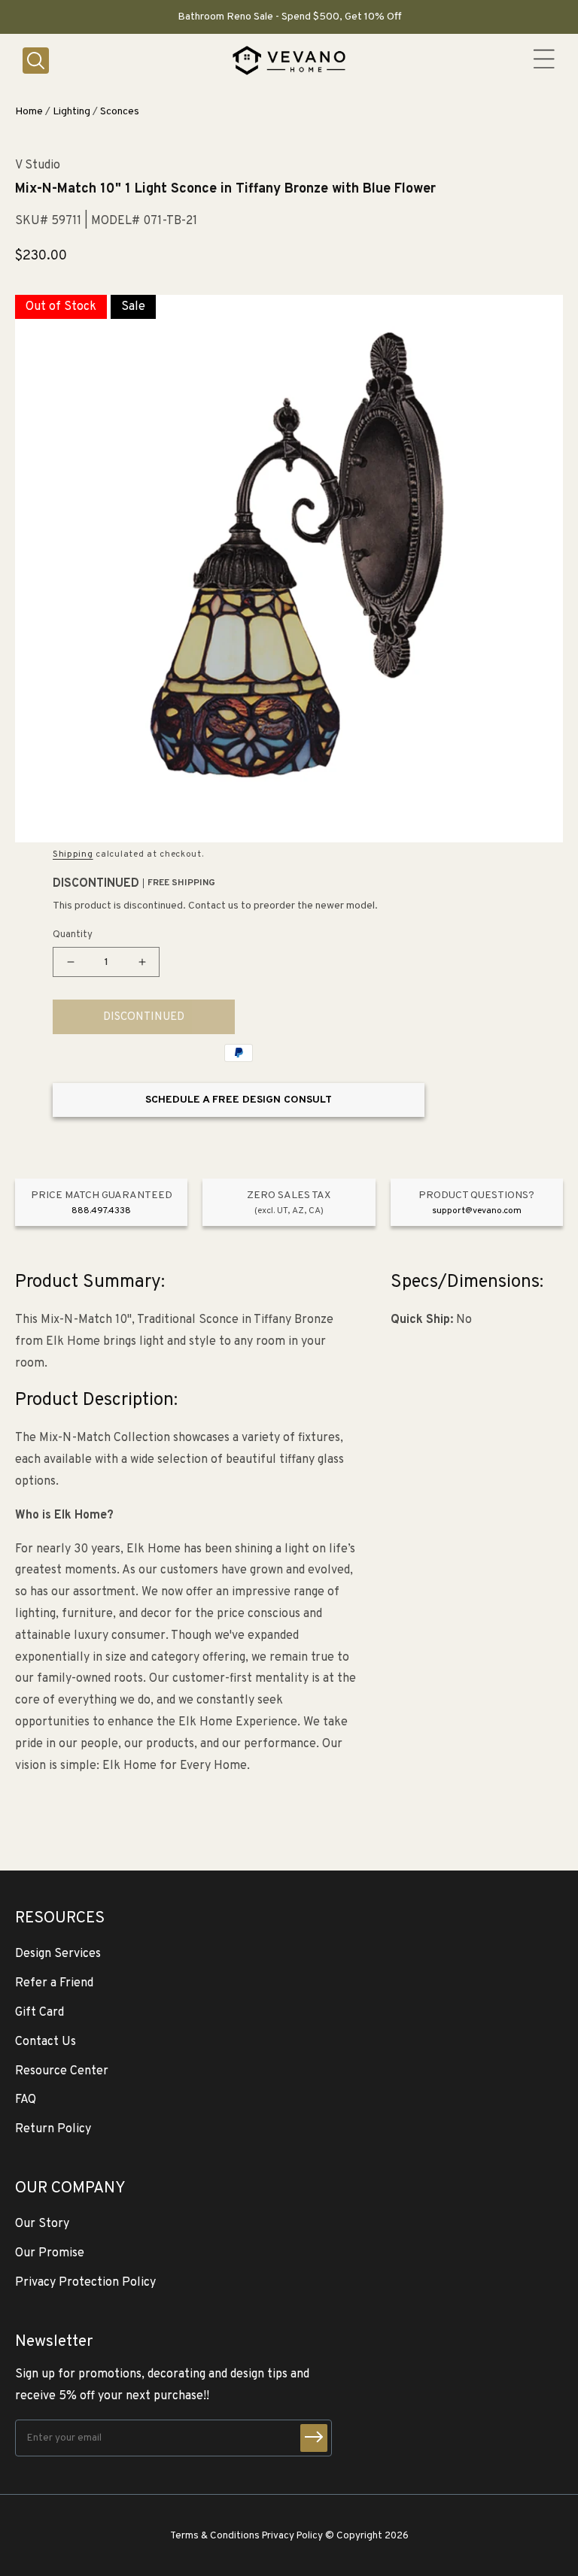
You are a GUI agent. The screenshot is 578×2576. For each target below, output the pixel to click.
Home (29, 112)
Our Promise (50, 2253)
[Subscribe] (314, 2438)
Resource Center (62, 2071)
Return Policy (53, 2129)
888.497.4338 (101, 1211)
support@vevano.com (477, 1211)
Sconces (120, 112)
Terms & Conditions (215, 2536)
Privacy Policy (292, 2536)
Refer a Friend (54, 1983)
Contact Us (46, 2042)
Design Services (58, 1954)
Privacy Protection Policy (85, 2283)
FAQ (26, 2100)
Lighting (71, 112)
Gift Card (40, 2013)
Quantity (73, 935)
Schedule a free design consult (239, 1100)
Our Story (42, 2224)
